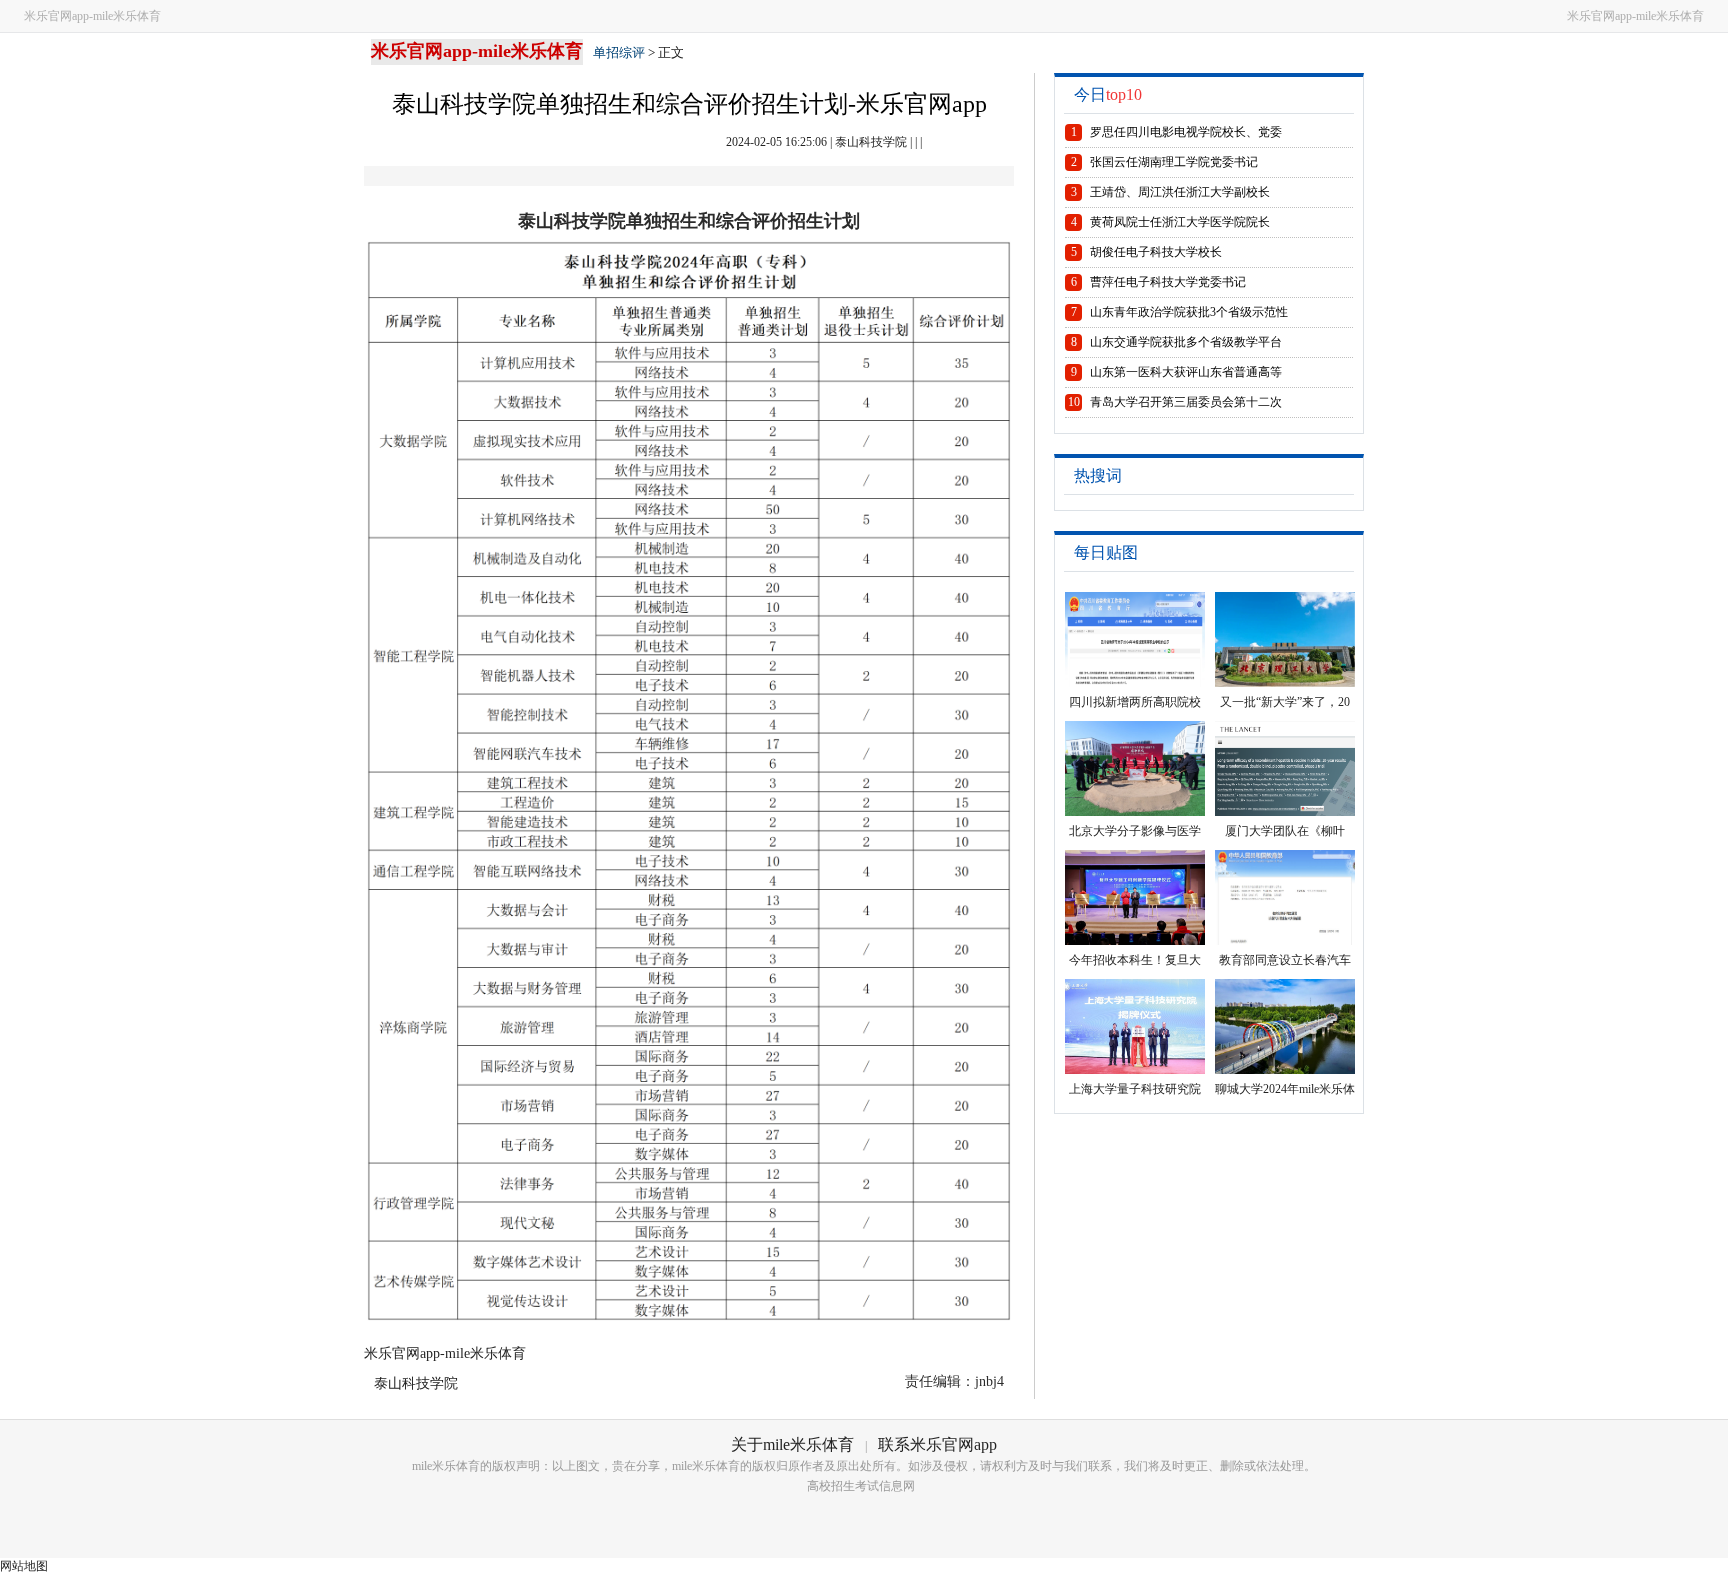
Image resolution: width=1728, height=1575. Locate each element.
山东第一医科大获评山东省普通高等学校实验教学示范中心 (1186, 376)
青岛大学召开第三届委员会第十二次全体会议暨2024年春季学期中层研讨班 (1186, 406)
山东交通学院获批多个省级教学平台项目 (1186, 346)
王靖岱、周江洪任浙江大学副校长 (1180, 192)
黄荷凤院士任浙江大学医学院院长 (1180, 222)
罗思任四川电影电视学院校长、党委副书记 (1186, 136)
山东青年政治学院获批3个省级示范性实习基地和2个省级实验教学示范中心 (1189, 316)
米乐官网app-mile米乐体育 (92, 16)
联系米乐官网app (937, 1444)
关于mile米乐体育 (792, 1444)
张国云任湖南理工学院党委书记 (1174, 162)
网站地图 (24, 1566)
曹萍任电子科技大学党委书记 (1168, 282)
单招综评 (619, 52)
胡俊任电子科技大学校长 (1156, 252)
